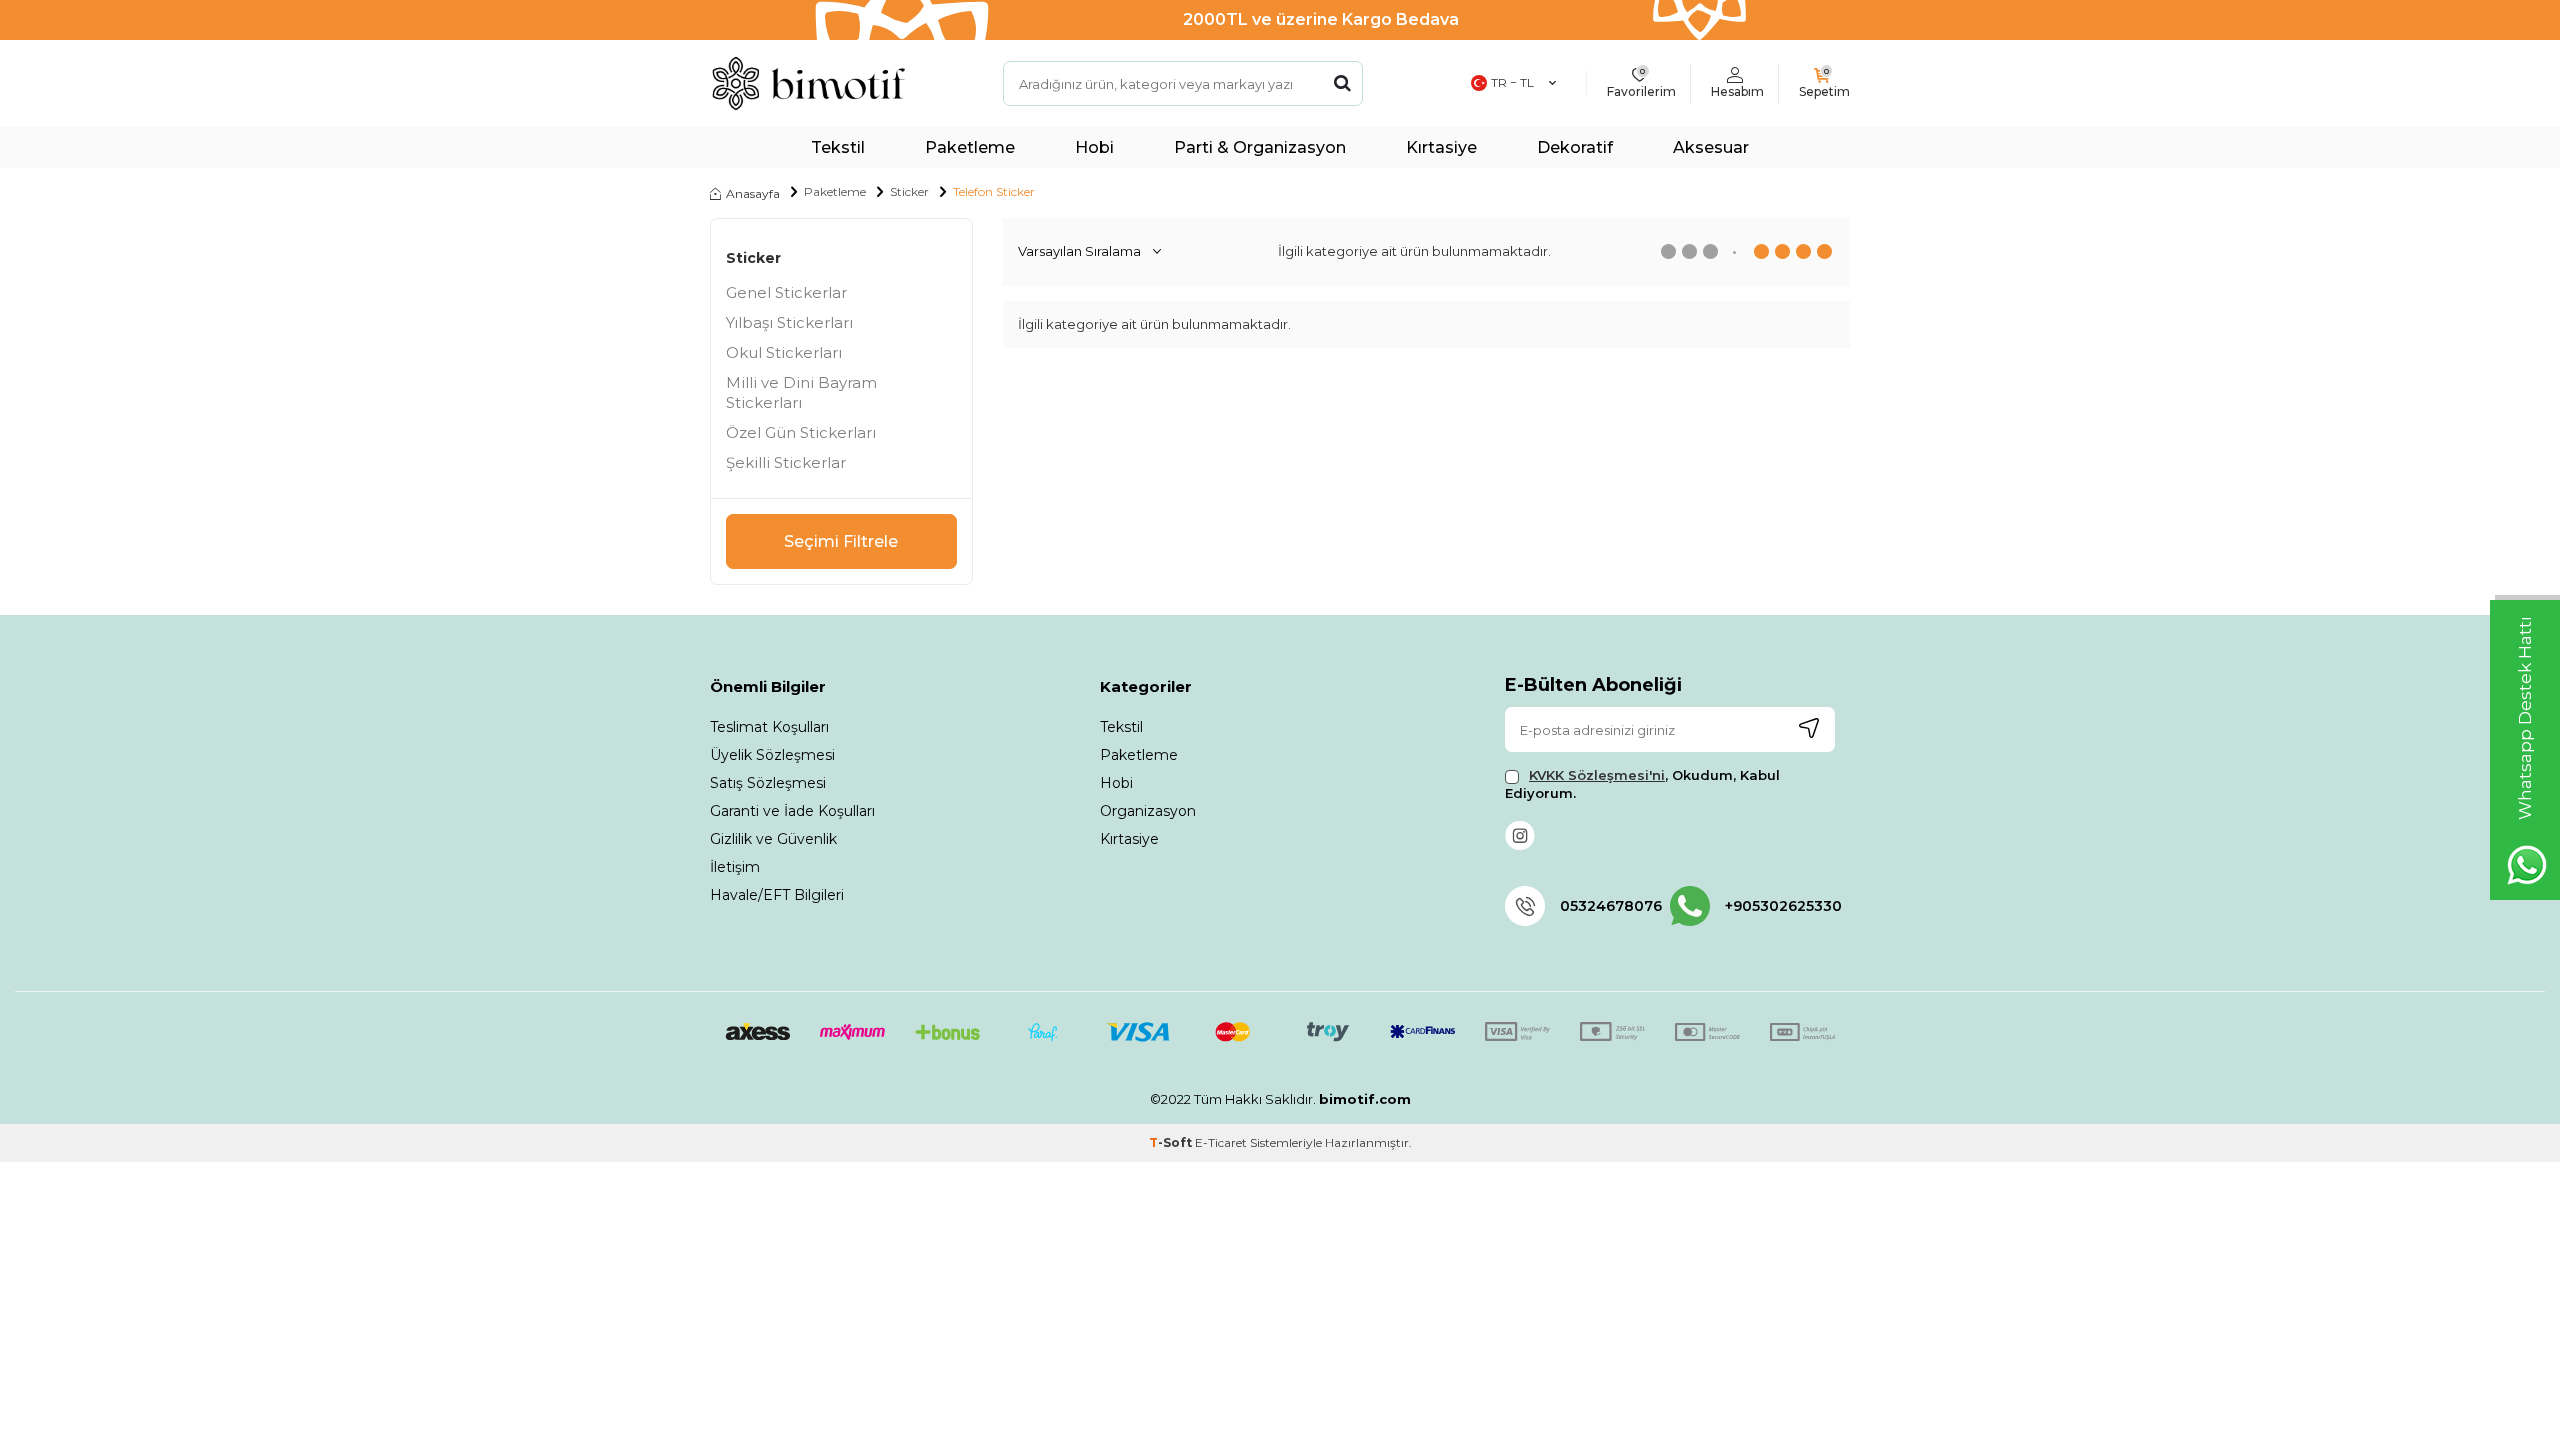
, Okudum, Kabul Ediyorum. (1642, 783)
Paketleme (970, 147)
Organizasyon (1148, 811)
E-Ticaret (1221, 1142)
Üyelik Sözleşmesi (772, 755)
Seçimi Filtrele (841, 541)
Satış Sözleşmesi (768, 783)
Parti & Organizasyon (1260, 147)
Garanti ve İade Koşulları (792, 811)
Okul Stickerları (784, 352)
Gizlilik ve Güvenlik (773, 839)
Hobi (1094, 147)
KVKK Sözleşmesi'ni (1597, 775)
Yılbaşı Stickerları (789, 322)
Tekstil (838, 147)
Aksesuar (1711, 147)
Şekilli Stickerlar (786, 462)
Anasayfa (753, 193)
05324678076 (1611, 906)
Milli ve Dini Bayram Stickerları (801, 392)
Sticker (909, 192)
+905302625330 (1780, 906)
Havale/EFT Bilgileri (777, 895)
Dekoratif (1575, 147)
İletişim (735, 867)
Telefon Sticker (994, 192)
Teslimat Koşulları (769, 727)
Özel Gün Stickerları (801, 432)
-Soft (1172, 1142)
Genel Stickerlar (786, 292)
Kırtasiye (1441, 147)
